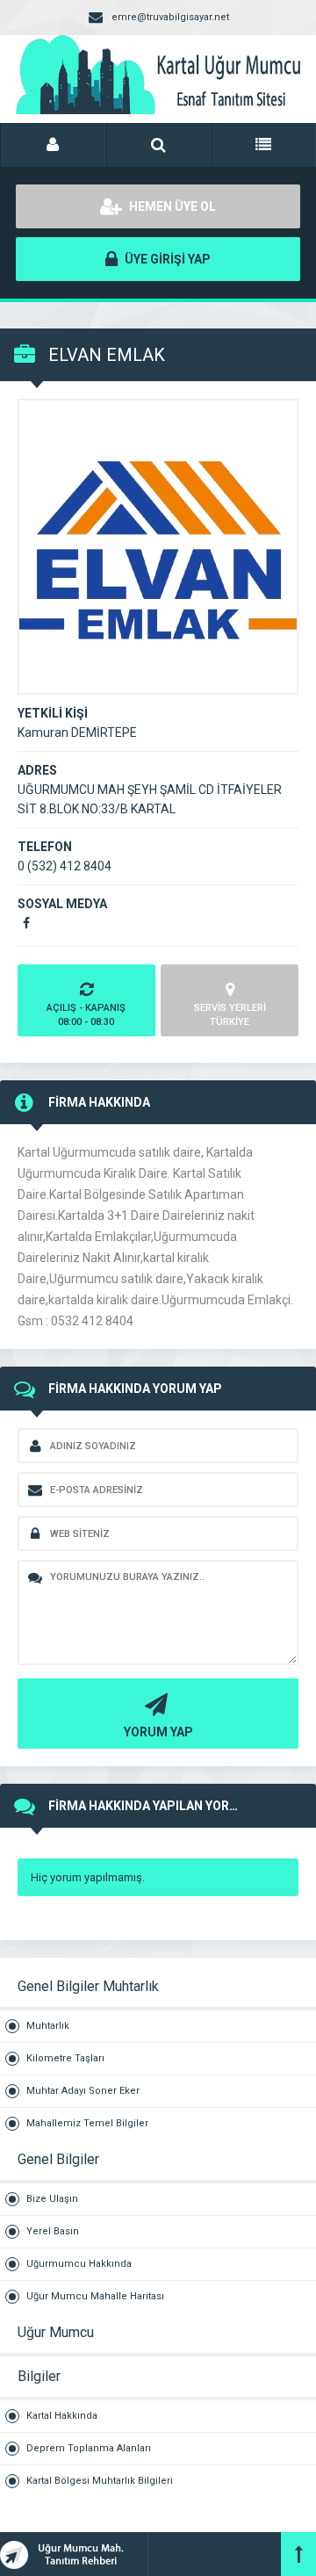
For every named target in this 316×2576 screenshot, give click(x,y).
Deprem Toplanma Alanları (89, 2448)
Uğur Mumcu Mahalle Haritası (95, 2296)
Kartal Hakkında (62, 2416)
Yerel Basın (53, 2231)
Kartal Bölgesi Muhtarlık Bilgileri (100, 2481)
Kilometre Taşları (65, 2058)
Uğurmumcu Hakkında (79, 2264)
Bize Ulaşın (52, 2199)
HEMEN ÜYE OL (171, 206)
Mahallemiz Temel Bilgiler (87, 2123)
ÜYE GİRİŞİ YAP (166, 259)
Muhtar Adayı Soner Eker (83, 2091)
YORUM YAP (158, 1732)
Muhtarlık (48, 2026)
